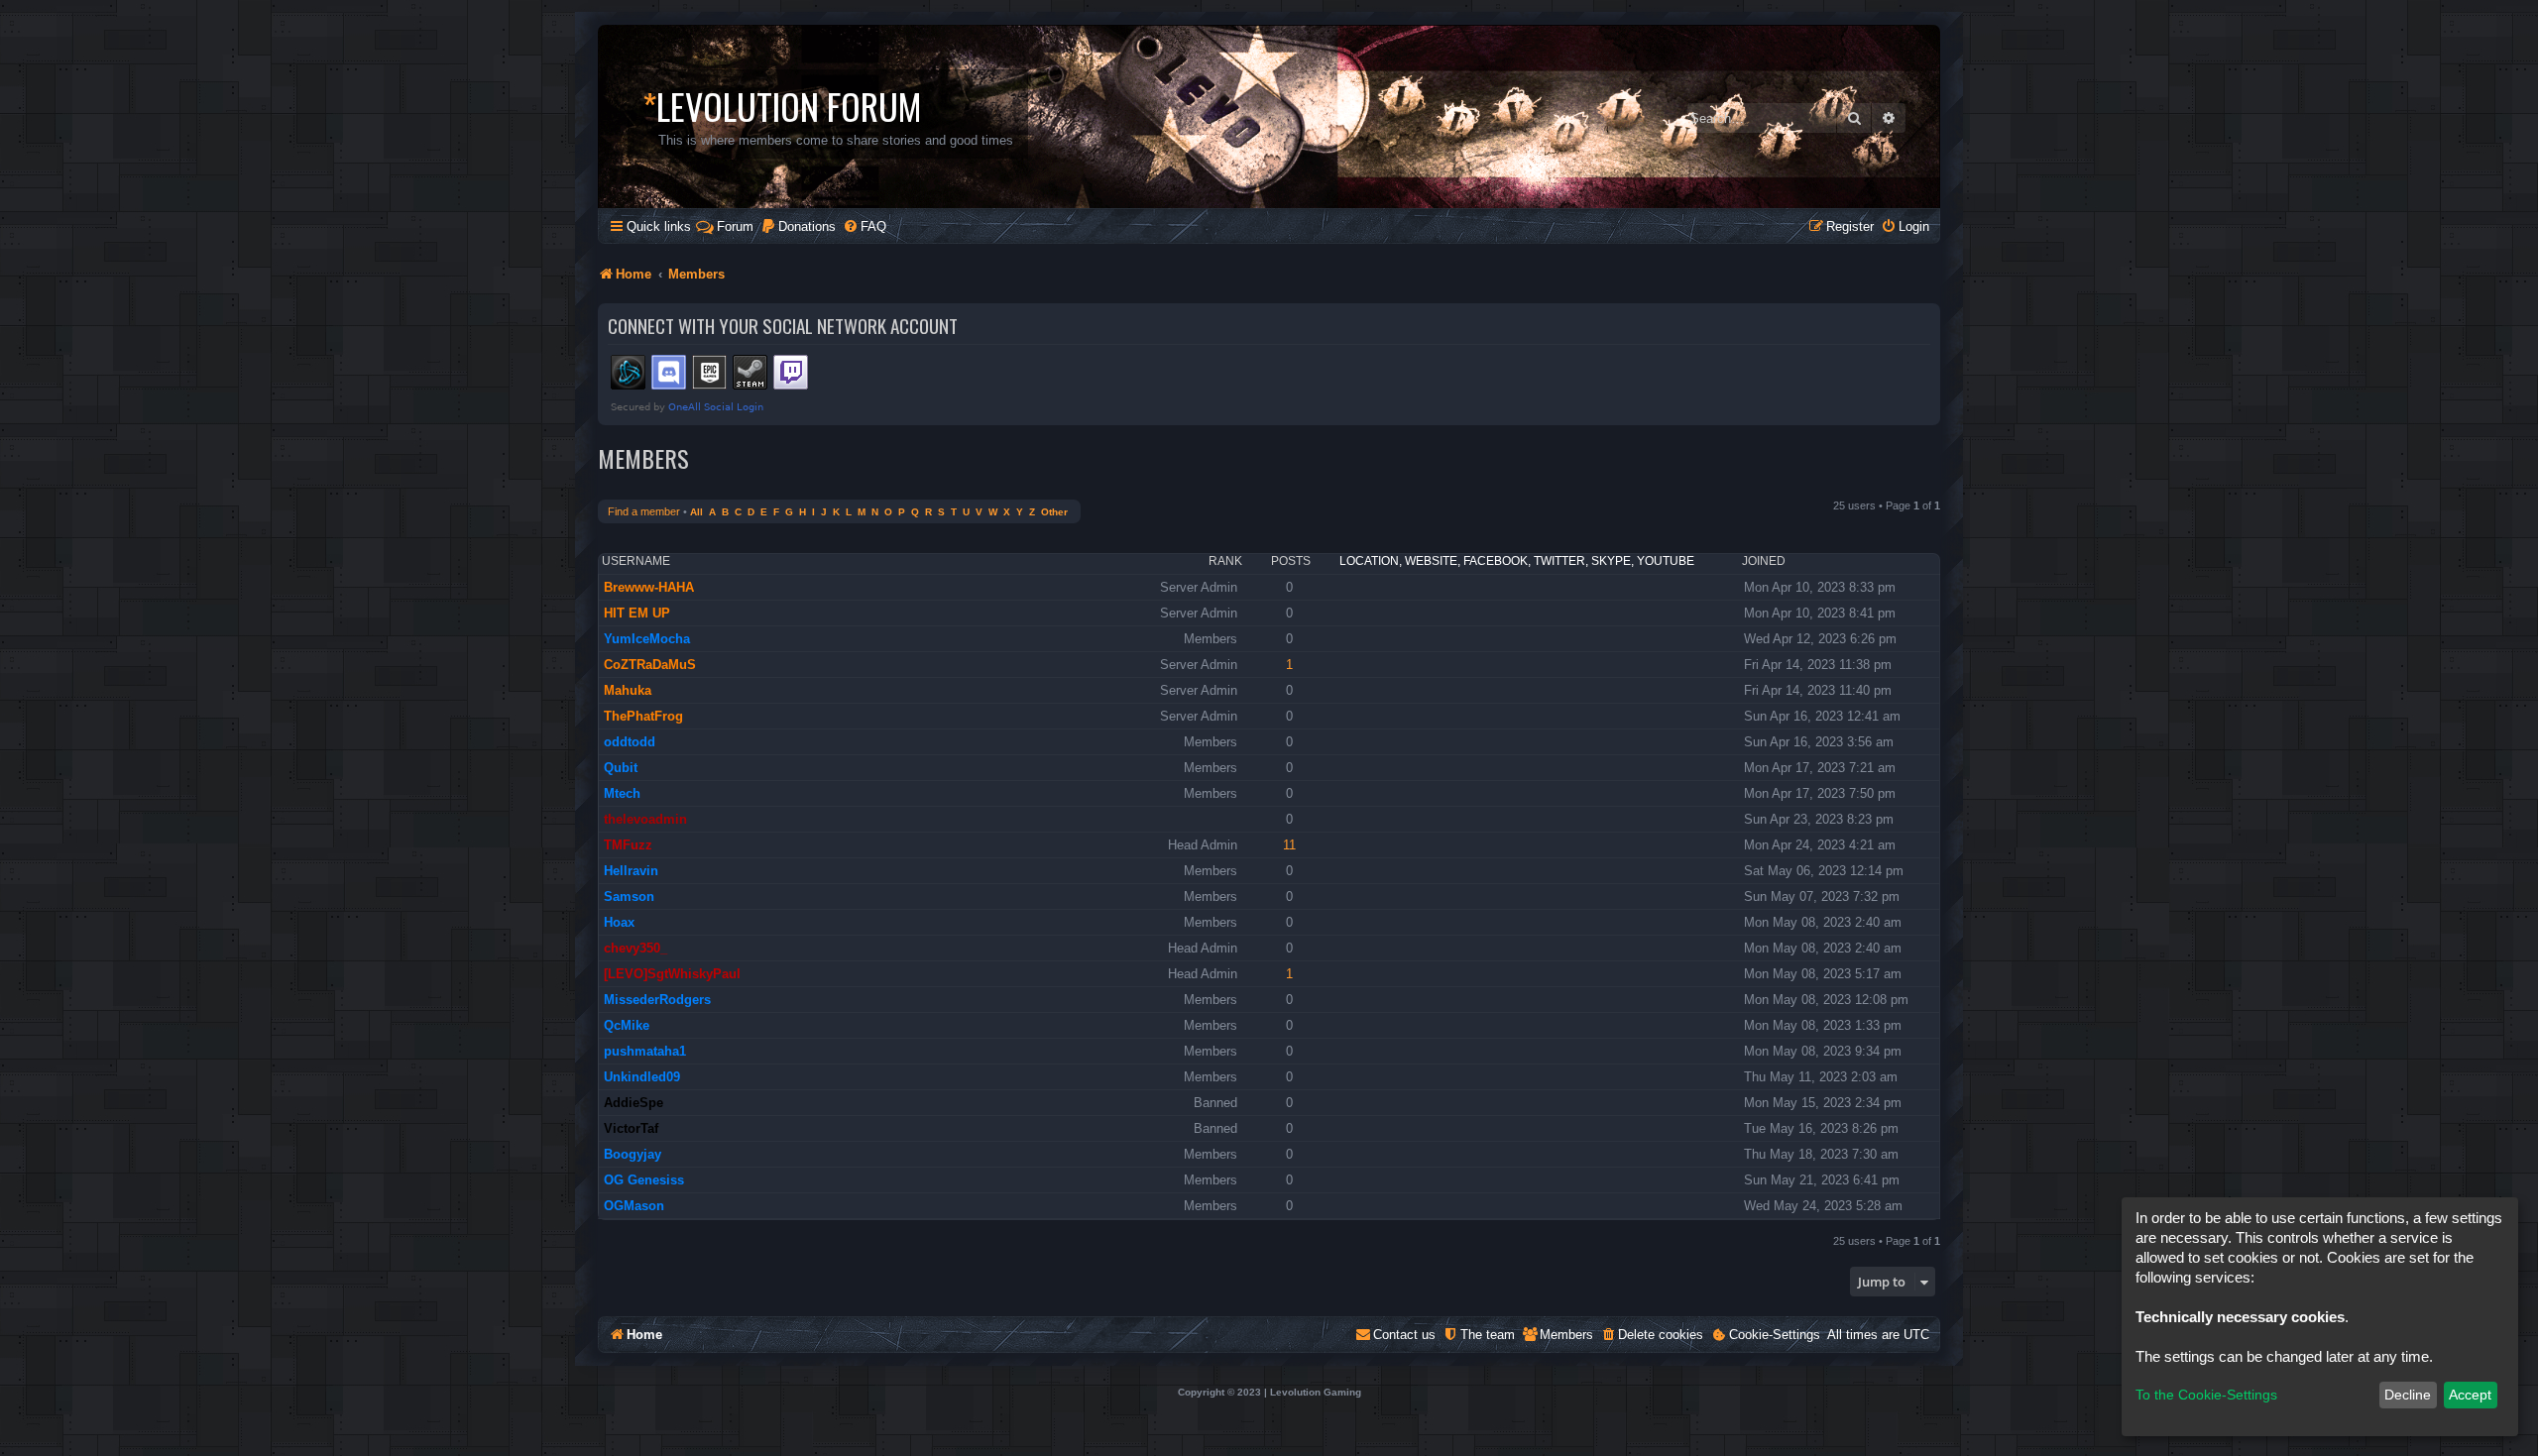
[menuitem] (798, 226)
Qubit (621, 768)
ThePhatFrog (643, 716)
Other (1054, 512)
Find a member (644, 511)
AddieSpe (634, 1103)
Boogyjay (633, 1154)
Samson (629, 896)
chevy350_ (635, 948)
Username (636, 561)
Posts (1291, 561)
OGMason (634, 1206)
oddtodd (630, 742)
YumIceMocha (647, 639)
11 (1289, 845)
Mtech (622, 793)
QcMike (627, 1025)
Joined (1764, 561)
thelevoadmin (645, 819)
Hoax (619, 922)
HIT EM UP (637, 613)
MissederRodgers (657, 1000)
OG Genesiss (644, 1180)
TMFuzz (628, 845)
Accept (2470, 1395)
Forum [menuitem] (735, 226)
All (696, 512)
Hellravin (631, 871)
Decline (2408, 1395)
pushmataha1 (645, 1051)
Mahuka (628, 690)
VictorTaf (631, 1128)
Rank (1225, 561)
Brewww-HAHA (649, 587)
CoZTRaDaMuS (650, 665)
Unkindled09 (642, 1077)
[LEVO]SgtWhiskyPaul (672, 974)
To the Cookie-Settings (2206, 1395)
